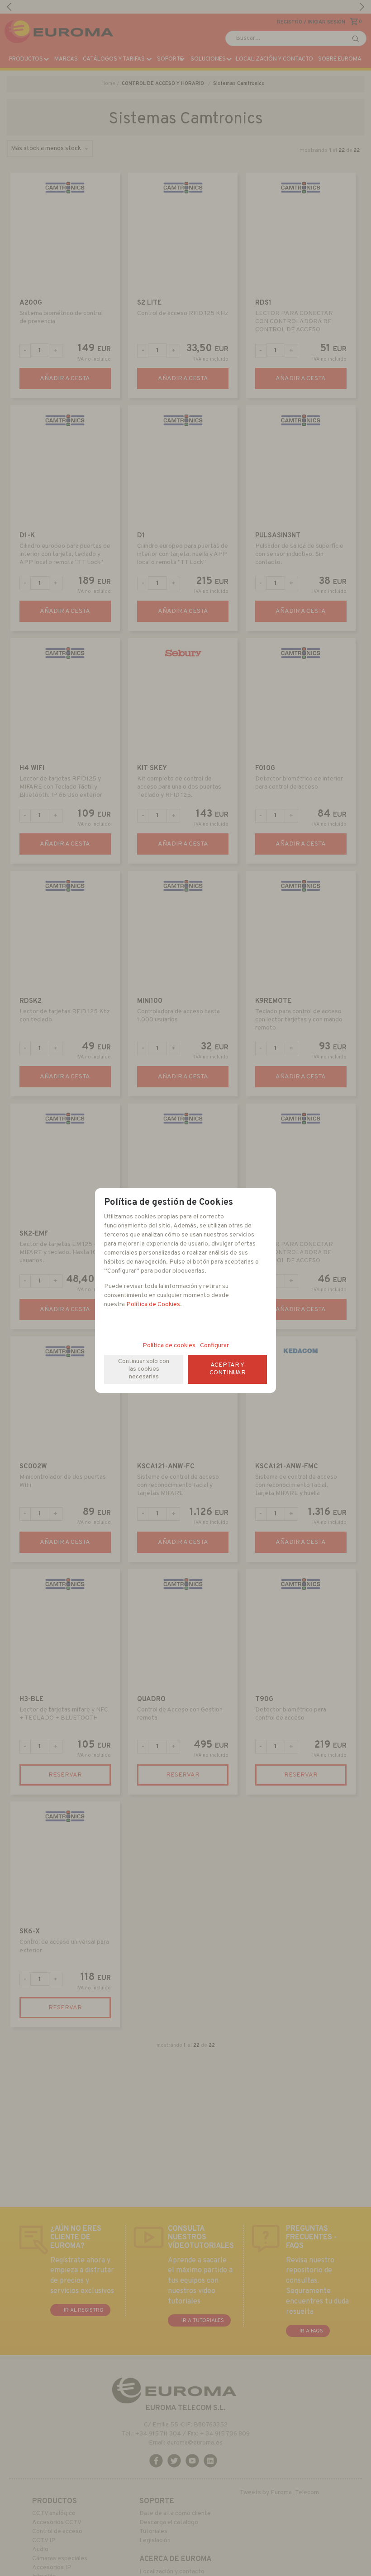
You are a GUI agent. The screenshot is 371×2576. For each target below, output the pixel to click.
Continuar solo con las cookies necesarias (144, 1369)
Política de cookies (169, 1346)
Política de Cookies (153, 1304)
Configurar (214, 1346)
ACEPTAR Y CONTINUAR (228, 1369)
